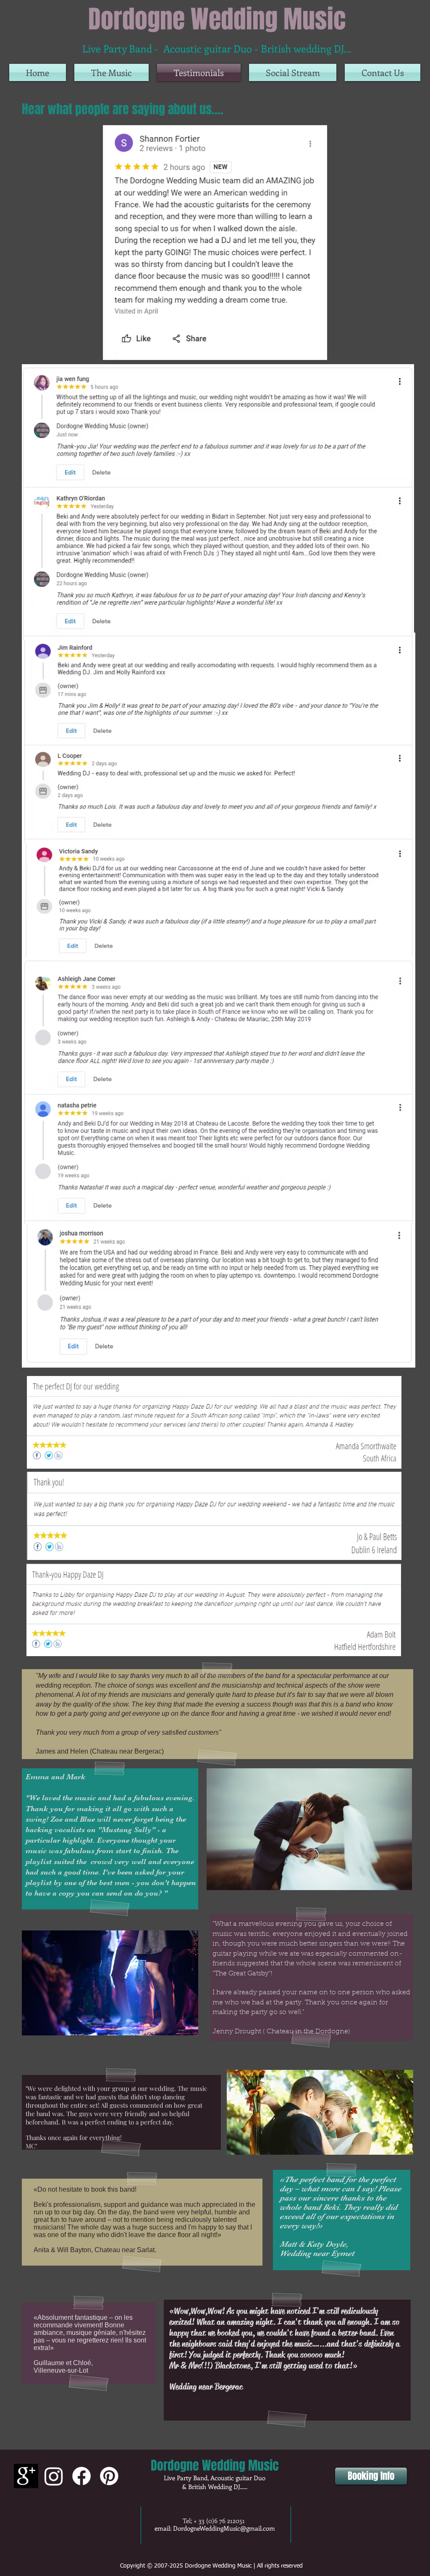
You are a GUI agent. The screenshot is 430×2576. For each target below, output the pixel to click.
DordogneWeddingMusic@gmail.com (224, 2528)
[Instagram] (54, 2476)
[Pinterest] (109, 2476)
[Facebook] (81, 2476)
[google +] (26, 2476)
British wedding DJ (302, 48)
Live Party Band (117, 48)
